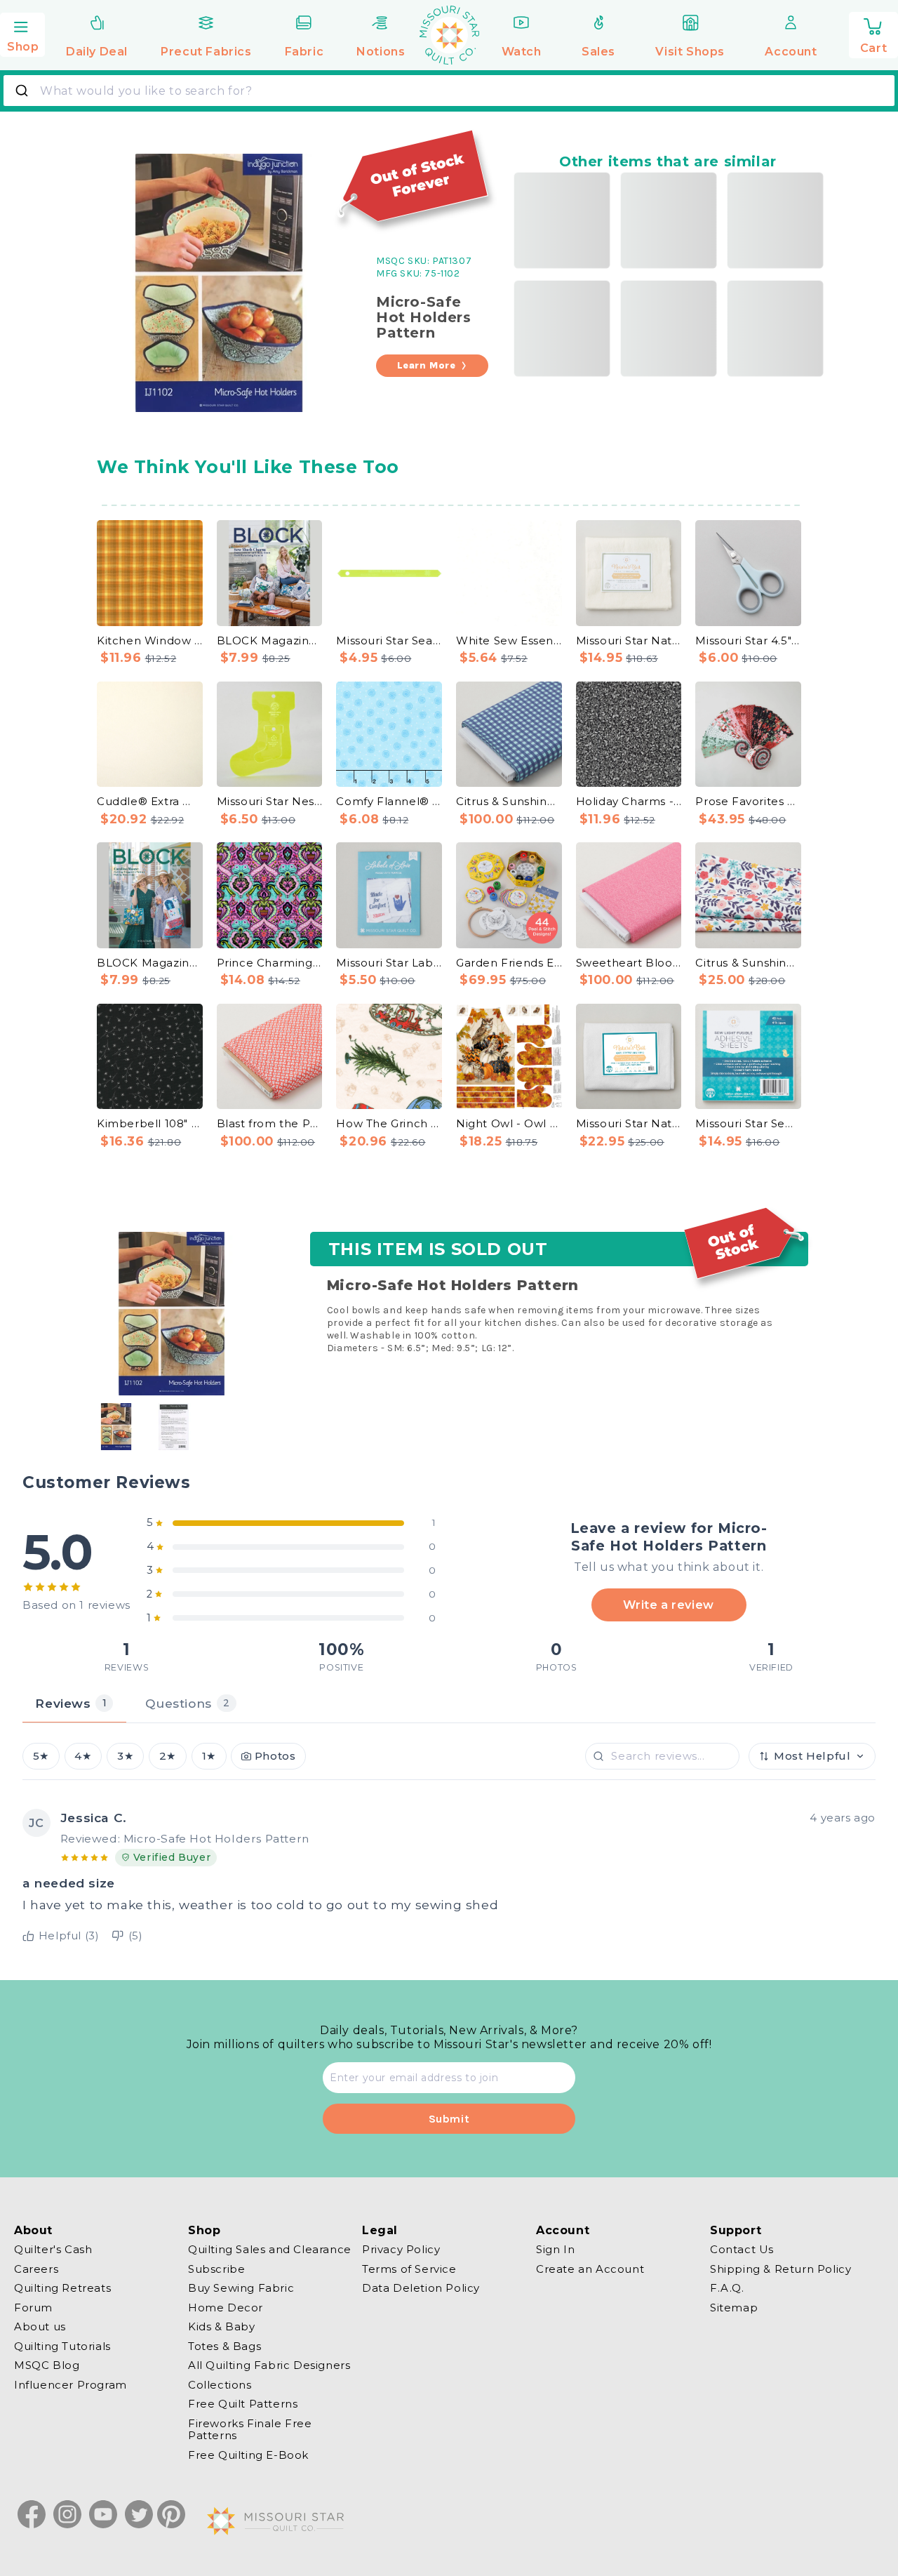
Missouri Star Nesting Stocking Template (270, 801)
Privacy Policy (401, 2250)
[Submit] (24, 91)
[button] (22, 33)
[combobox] (449, 91)
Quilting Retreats (62, 2288)
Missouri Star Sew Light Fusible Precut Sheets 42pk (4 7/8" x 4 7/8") (748, 1123)
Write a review (668, 1605)
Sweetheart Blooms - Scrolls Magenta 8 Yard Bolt (629, 963)
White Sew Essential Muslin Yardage (509, 640)
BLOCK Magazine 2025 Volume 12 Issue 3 (150, 963)
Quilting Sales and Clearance (270, 2250)
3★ (125, 1756)
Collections (220, 2385)
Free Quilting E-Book (248, 2455)
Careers (36, 2269)
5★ (41, 1756)
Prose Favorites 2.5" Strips (748, 801)
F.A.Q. (727, 2288)
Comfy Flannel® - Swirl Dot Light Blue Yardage (389, 801)
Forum (33, 2308)
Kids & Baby (222, 2326)
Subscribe (216, 2269)
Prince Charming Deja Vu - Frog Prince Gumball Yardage (270, 963)
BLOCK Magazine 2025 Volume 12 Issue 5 (270, 640)
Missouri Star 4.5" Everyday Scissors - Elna (748, 640)
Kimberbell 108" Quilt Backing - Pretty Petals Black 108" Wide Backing (150, 1123)
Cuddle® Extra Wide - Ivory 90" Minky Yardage (150, 801)
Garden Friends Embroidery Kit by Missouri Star (509, 963)
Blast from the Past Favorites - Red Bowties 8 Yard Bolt (270, 1123)
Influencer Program (71, 2385)
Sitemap (734, 2308)
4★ (83, 1756)
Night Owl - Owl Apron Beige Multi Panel (509, 1123)
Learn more (427, 365)
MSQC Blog (47, 2365)
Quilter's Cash (53, 2250)
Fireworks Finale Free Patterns (250, 2430)
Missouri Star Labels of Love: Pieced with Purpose (389, 963)
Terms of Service (409, 2269)
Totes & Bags (224, 2346)
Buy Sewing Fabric (241, 2288)
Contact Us (742, 2250)
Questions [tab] (187, 1703)
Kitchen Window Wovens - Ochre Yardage (150, 640)
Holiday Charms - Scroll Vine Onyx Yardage (629, 801)
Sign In (555, 2250)
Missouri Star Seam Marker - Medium (389, 640)
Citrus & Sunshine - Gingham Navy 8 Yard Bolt (509, 801)
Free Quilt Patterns (243, 2404)
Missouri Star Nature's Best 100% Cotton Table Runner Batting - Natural (629, 640)
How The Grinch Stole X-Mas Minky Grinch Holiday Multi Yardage (389, 1123)
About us (40, 2326)
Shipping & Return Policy (780, 2269)
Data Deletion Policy (421, 2288)
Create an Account (590, 2269)
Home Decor (226, 2308)
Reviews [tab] (71, 1703)
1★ (209, 1756)
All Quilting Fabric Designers (269, 2365)
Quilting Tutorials (62, 2346)
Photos (275, 1756)
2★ (168, 1756)
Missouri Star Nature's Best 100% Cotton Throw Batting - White (629, 1123)
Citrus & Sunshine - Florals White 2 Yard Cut (748, 963)
